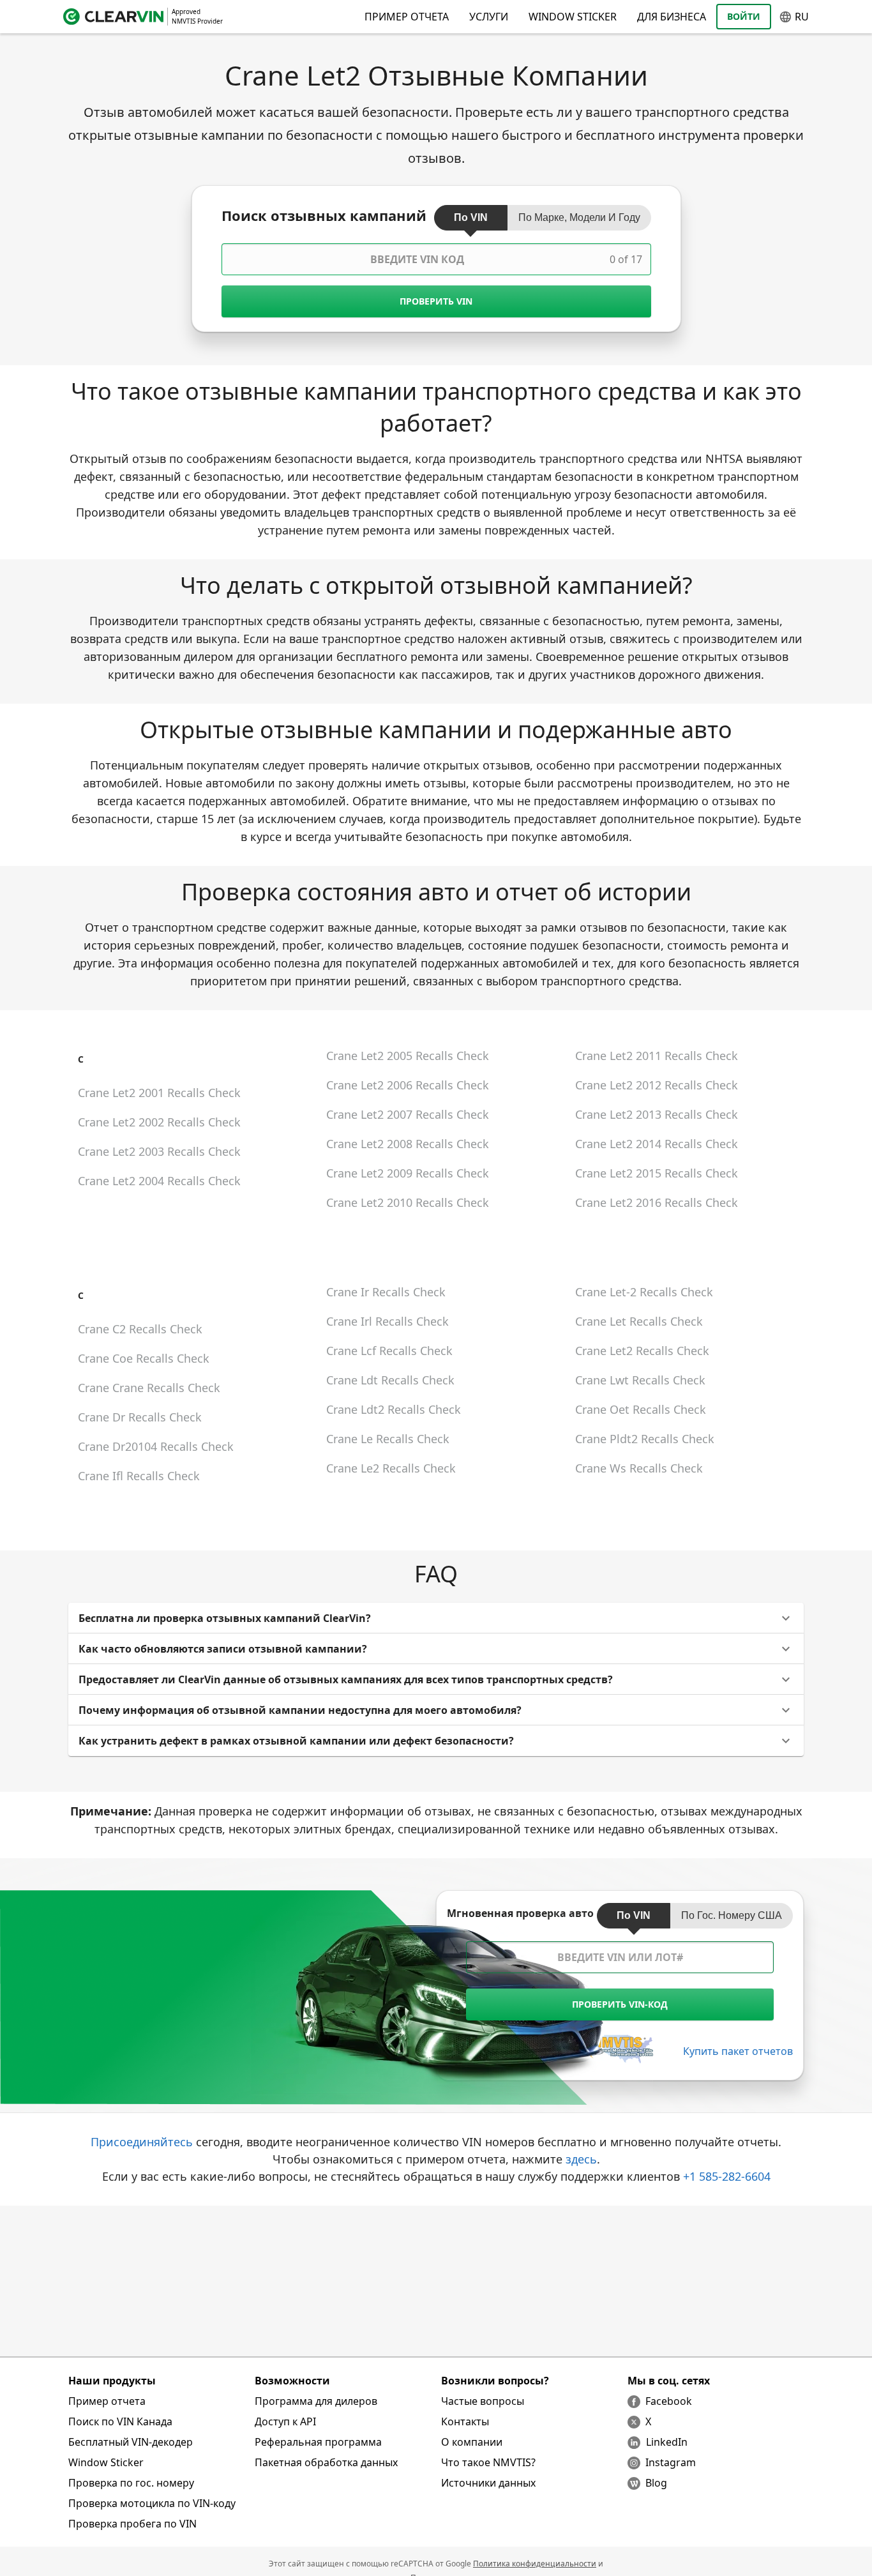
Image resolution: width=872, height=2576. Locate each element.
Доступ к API (285, 2421)
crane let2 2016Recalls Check (657, 1202)
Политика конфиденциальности (535, 2564)
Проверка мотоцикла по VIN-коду (152, 2503)
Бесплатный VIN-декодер (131, 2442)
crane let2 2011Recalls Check (657, 1056)
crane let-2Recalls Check (644, 1292)
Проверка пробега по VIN (132, 2524)
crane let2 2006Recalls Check (408, 1085)
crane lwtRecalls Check (640, 1380)
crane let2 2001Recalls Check (159, 1093)
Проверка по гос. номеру (131, 2483)
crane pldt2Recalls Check (645, 1439)
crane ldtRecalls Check (390, 1380)
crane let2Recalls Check (642, 1351)
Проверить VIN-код (620, 2004)
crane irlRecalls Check (387, 1321)
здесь (581, 2159)
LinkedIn (667, 2442)
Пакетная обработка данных (326, 2462)
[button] (436, 1618)
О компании (472, 2442)
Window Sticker (573, 17)
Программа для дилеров (316, 2401)
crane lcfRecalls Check (389, 1351)
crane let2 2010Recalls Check (408, 1202)
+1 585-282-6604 (727, 2176)
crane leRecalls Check (388, 1439)
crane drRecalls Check (140, 1417)
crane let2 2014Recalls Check (657, 1144)
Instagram (671, 2462)
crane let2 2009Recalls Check (408, 1173)
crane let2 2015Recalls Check (657, 1173)
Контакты (465, 2421)
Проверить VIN (436, 301)
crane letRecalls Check (639, 1321)
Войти (744, 16)
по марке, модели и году (579, 217)
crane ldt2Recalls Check (394, 1409)
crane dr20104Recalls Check (156, 1446)
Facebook (669, 2401)
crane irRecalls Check (386, 1292)
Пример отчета (107, 2401)
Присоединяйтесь (142, 2142)
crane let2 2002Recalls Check (159, 1122)
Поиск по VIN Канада (120, 2421)
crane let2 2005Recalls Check (408, 1056)
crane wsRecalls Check (639, 1468)
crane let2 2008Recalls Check (408, 1144)
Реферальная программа (318, 2442)
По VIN (471, 217)
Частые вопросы (483, 2401)
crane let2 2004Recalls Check (159, 1181)
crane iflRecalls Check (139, 1476)
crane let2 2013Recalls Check (657, 1114)
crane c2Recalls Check (140, 1329)
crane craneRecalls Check (149, 1388)
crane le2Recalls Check (391, 1468)
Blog (656, 2483)
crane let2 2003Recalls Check (159, 1151)
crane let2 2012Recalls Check (657, 1085)
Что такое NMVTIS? (488, 2462)
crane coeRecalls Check (144, 1358)
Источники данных (488, 2483)
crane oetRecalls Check (641, 1409)
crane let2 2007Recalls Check (408, 1114)
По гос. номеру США (732, 1915)
